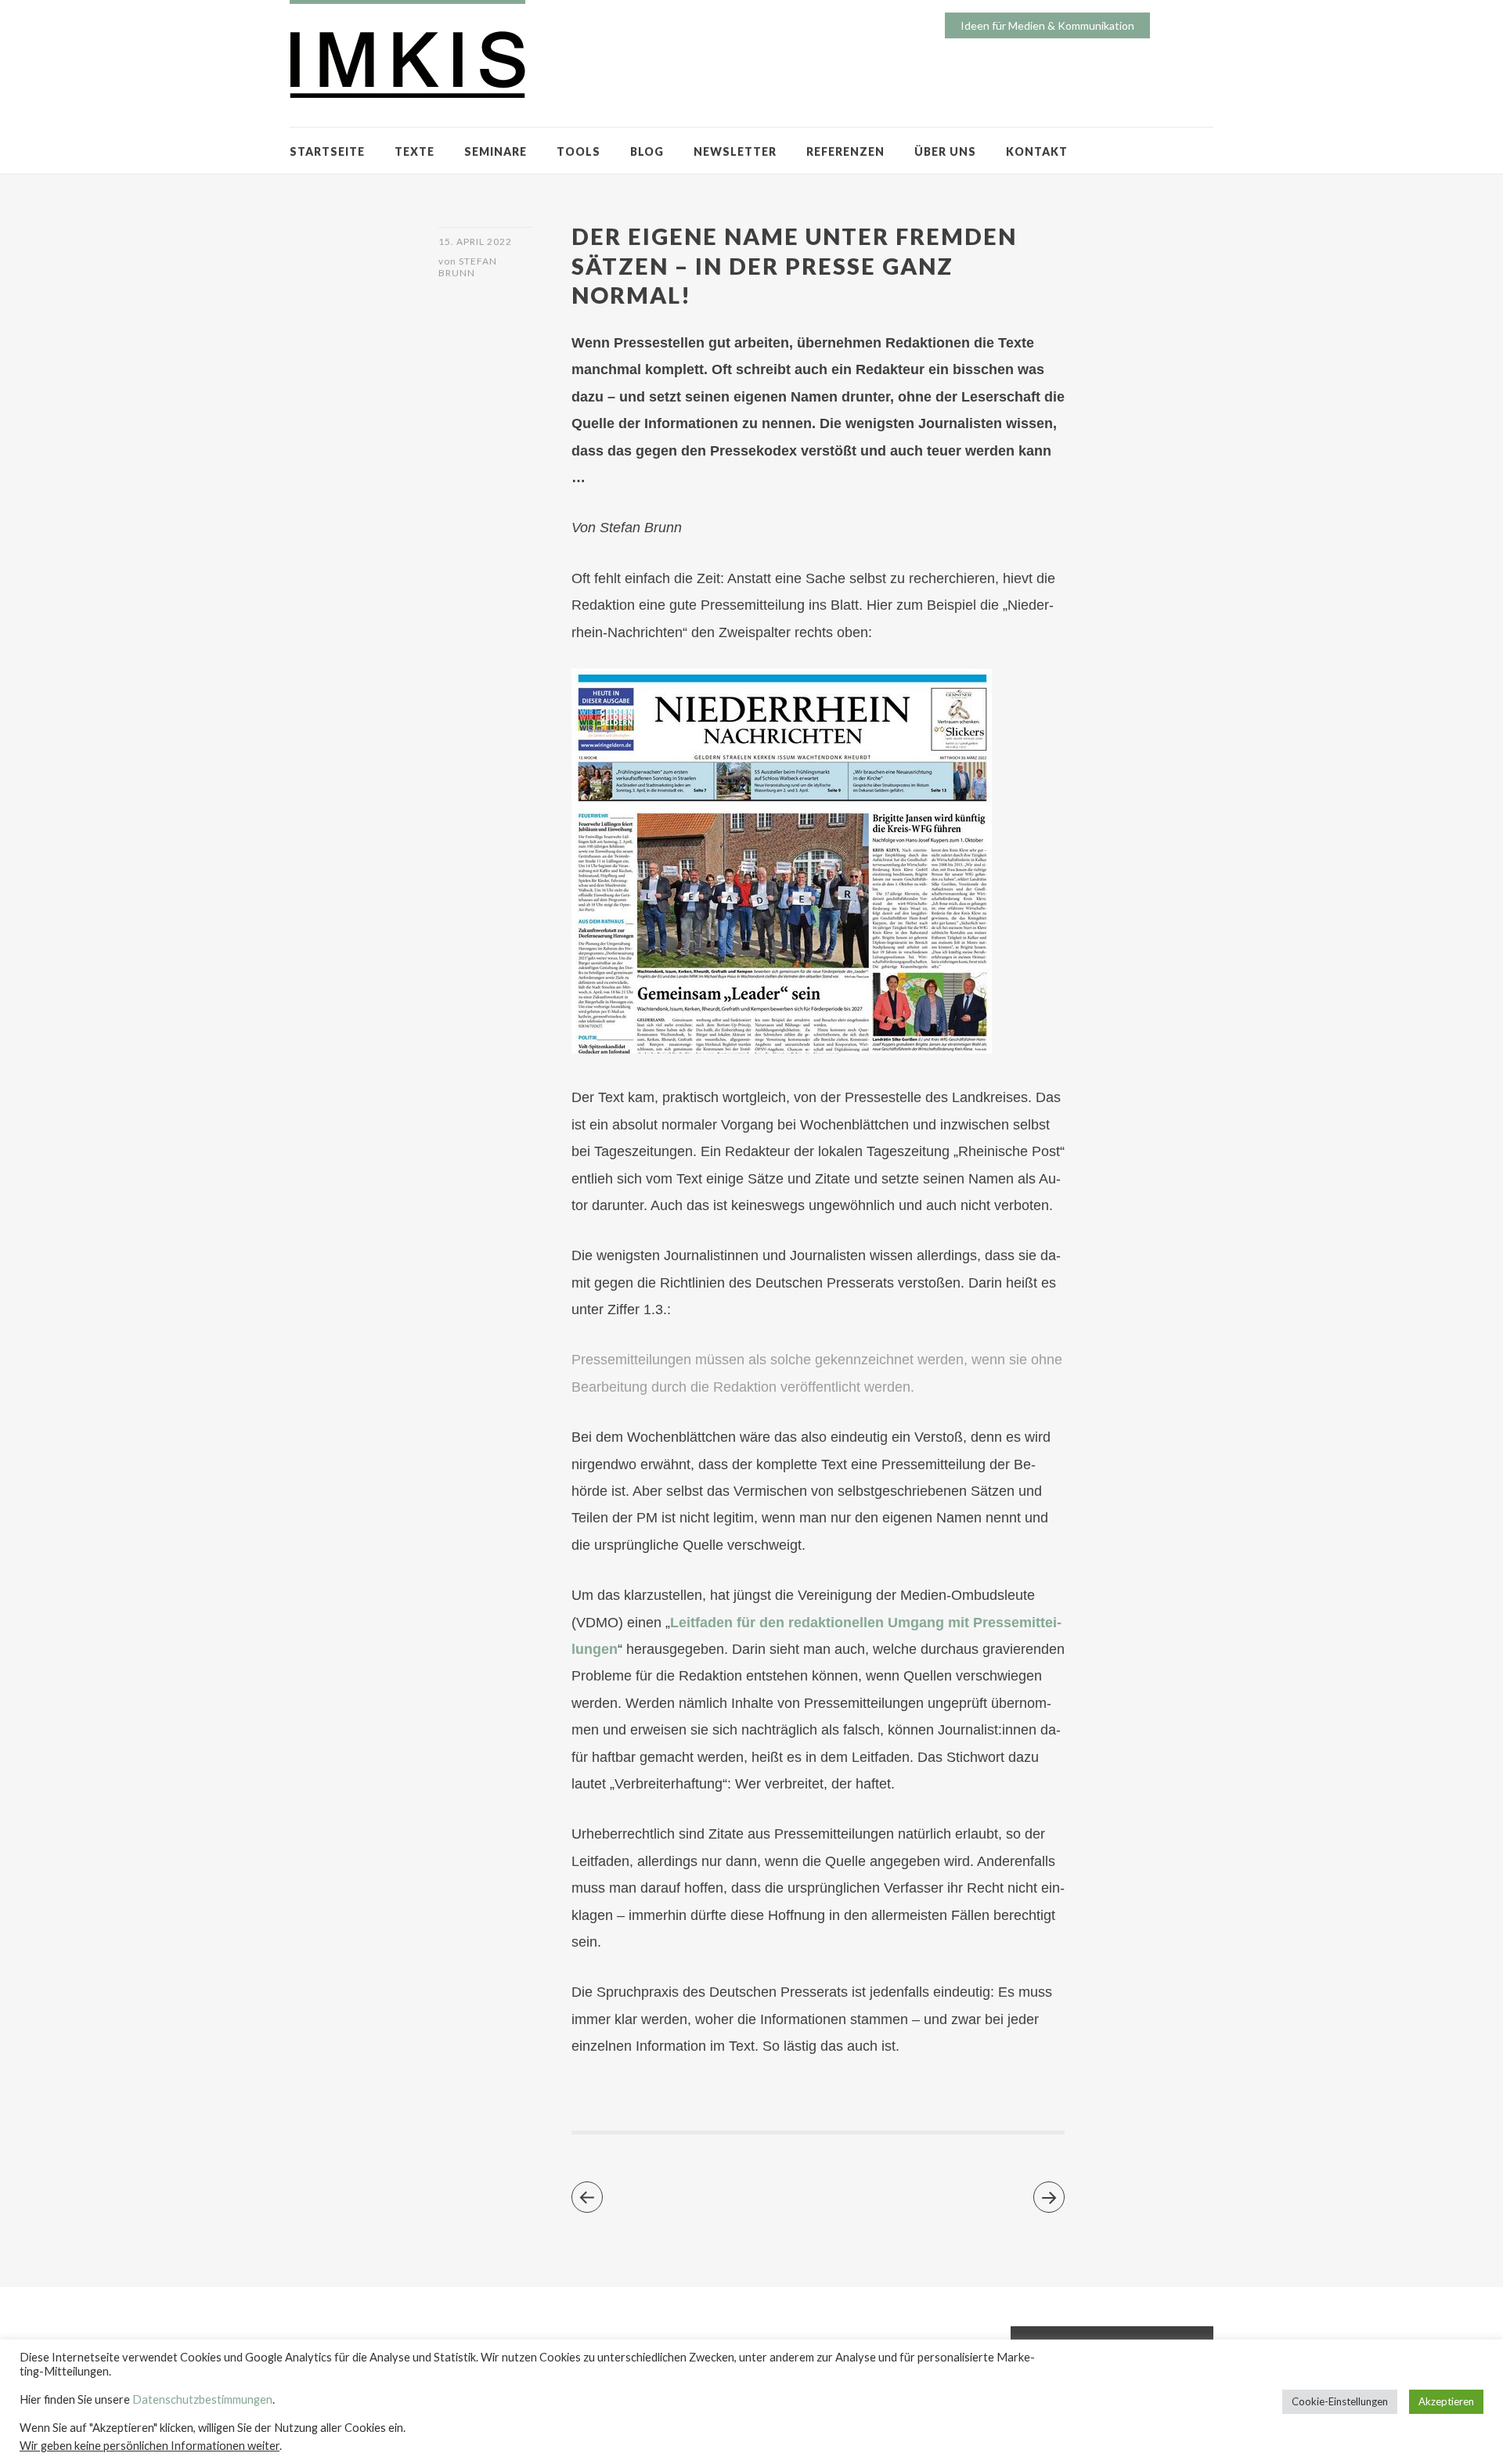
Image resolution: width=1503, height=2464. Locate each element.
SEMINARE (496, 151)
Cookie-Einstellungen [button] (1340, 2401)
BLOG (647, 151)
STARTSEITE (327, 151)
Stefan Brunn (468, 267)
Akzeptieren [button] (1446, 2401)
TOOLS (578, 151)
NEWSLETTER (735, 151)
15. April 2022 (475, 241)
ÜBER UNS (945, 151)
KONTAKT (1037, 151)
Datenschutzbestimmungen (202, 2399)
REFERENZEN (845, 151)
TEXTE (414, 151)
